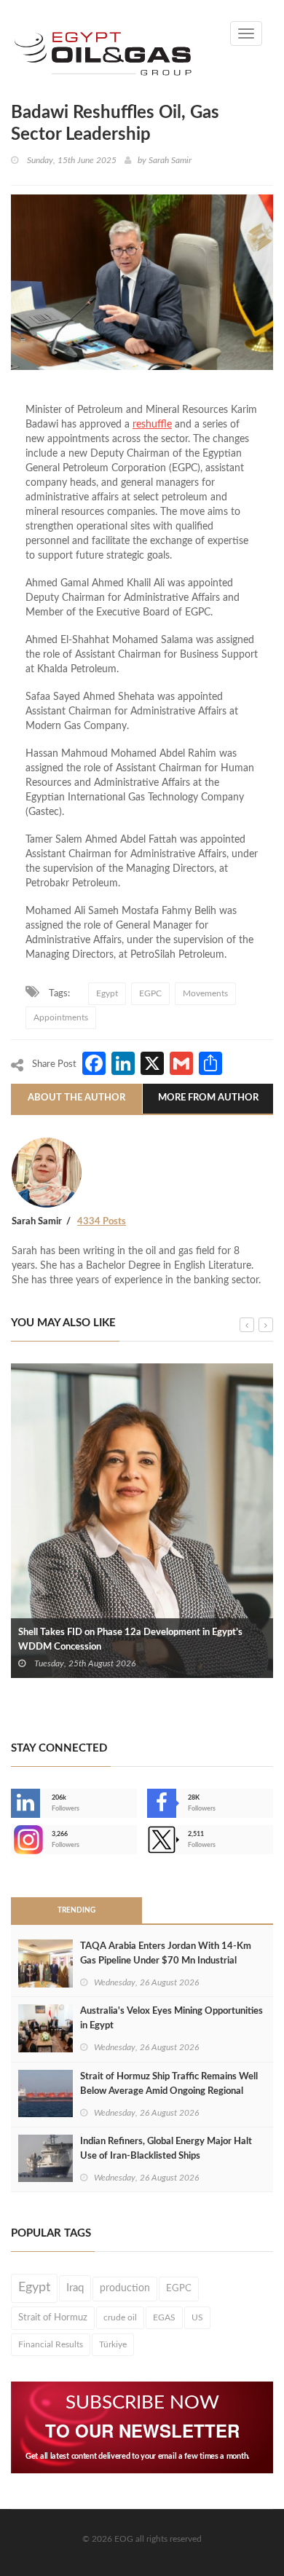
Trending (76, 1910)
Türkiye (113, 2344)
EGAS (164, 2317)
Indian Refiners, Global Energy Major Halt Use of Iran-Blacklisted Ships (166, 2149)
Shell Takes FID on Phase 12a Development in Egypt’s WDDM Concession (130, 1640)
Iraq (75, 2288)
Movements (205, 993)
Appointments (61, 1017)
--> (12, 1840)
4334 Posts (102, 1222)
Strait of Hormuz (53, 2317)
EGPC (150, 993)
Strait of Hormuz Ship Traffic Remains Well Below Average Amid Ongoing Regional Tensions (169, 2091)
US (197, 2317)
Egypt (107, 993)
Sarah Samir (170, 160)
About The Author (76, 1098)
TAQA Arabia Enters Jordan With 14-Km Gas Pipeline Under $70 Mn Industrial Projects (166, 1961)
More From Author (208, 1098)
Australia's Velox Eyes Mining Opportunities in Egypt (171, 2018)
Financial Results (51, 2344)
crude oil (120, 2317)
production (125, 2288)
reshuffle (152, 425)
